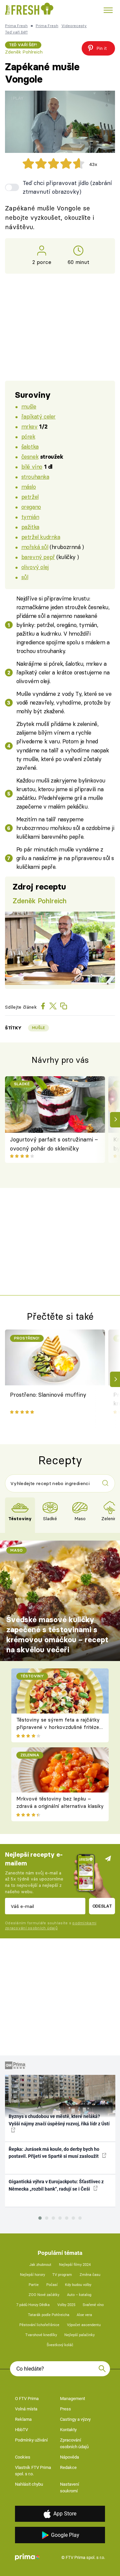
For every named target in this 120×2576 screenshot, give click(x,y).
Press (65, 2409)
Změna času (90, 2275)
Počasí (52, 2285)
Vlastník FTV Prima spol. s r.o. (33, 2471)
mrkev (29, 426)
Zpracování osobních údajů (74, 2443)
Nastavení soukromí (69, 2488)
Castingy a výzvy (75, 2419)
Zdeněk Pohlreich (24, 52)
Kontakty (68, 2430)
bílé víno (32, 467)
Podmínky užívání (31, 2440)
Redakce (68, 2467)
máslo (29, 487)
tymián (30, 517)
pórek (28, 436)
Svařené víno (93, 2305)
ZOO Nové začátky (44, 2295)
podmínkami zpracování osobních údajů (51, 1925)
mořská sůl (35, 547)
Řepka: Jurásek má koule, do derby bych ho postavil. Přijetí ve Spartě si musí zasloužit (54, 2153)
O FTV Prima (27, 2399)
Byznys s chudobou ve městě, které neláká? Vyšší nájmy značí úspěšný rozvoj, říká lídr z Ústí (59, 2120)
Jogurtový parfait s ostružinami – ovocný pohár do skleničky (54, 1144)
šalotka (30, 446)
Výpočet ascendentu (84, 2325)
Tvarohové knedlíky (41, 2335)
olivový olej (35, 567)
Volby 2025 (66, 2305)
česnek (30, 456)
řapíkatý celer (38, 416)
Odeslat (102, 1906)
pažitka (30, 527)
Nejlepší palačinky (79, 2335)
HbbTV (21, 2430)
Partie (34, 2285)
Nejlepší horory (32, 2275)
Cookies (23, 2457)
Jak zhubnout (40, 2265)
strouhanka (35, 477)
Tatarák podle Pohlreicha (49, 2315)
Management (72, 2399)
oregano (31, 507)
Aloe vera (84, 2315)
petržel (30, 497)
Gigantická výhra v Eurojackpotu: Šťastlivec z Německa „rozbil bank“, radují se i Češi (56, 2185)
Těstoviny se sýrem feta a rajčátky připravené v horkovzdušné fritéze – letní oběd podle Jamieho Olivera (58, 1727)
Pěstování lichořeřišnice (39, 2325)
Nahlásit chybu (29, 2484)
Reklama (23, 2419)
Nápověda (69, 2457)
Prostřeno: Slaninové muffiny (48, 1395)
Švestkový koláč (60, 2345)
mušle (29, 406)
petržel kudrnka (41, 537)
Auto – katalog (79, 2295)
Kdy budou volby (78, 2285)
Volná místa (26, 2409)
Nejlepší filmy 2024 (75, 2265)
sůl (25, 577)
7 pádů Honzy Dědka (33, 2305)
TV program (62, 2275)
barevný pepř (38, 557)
